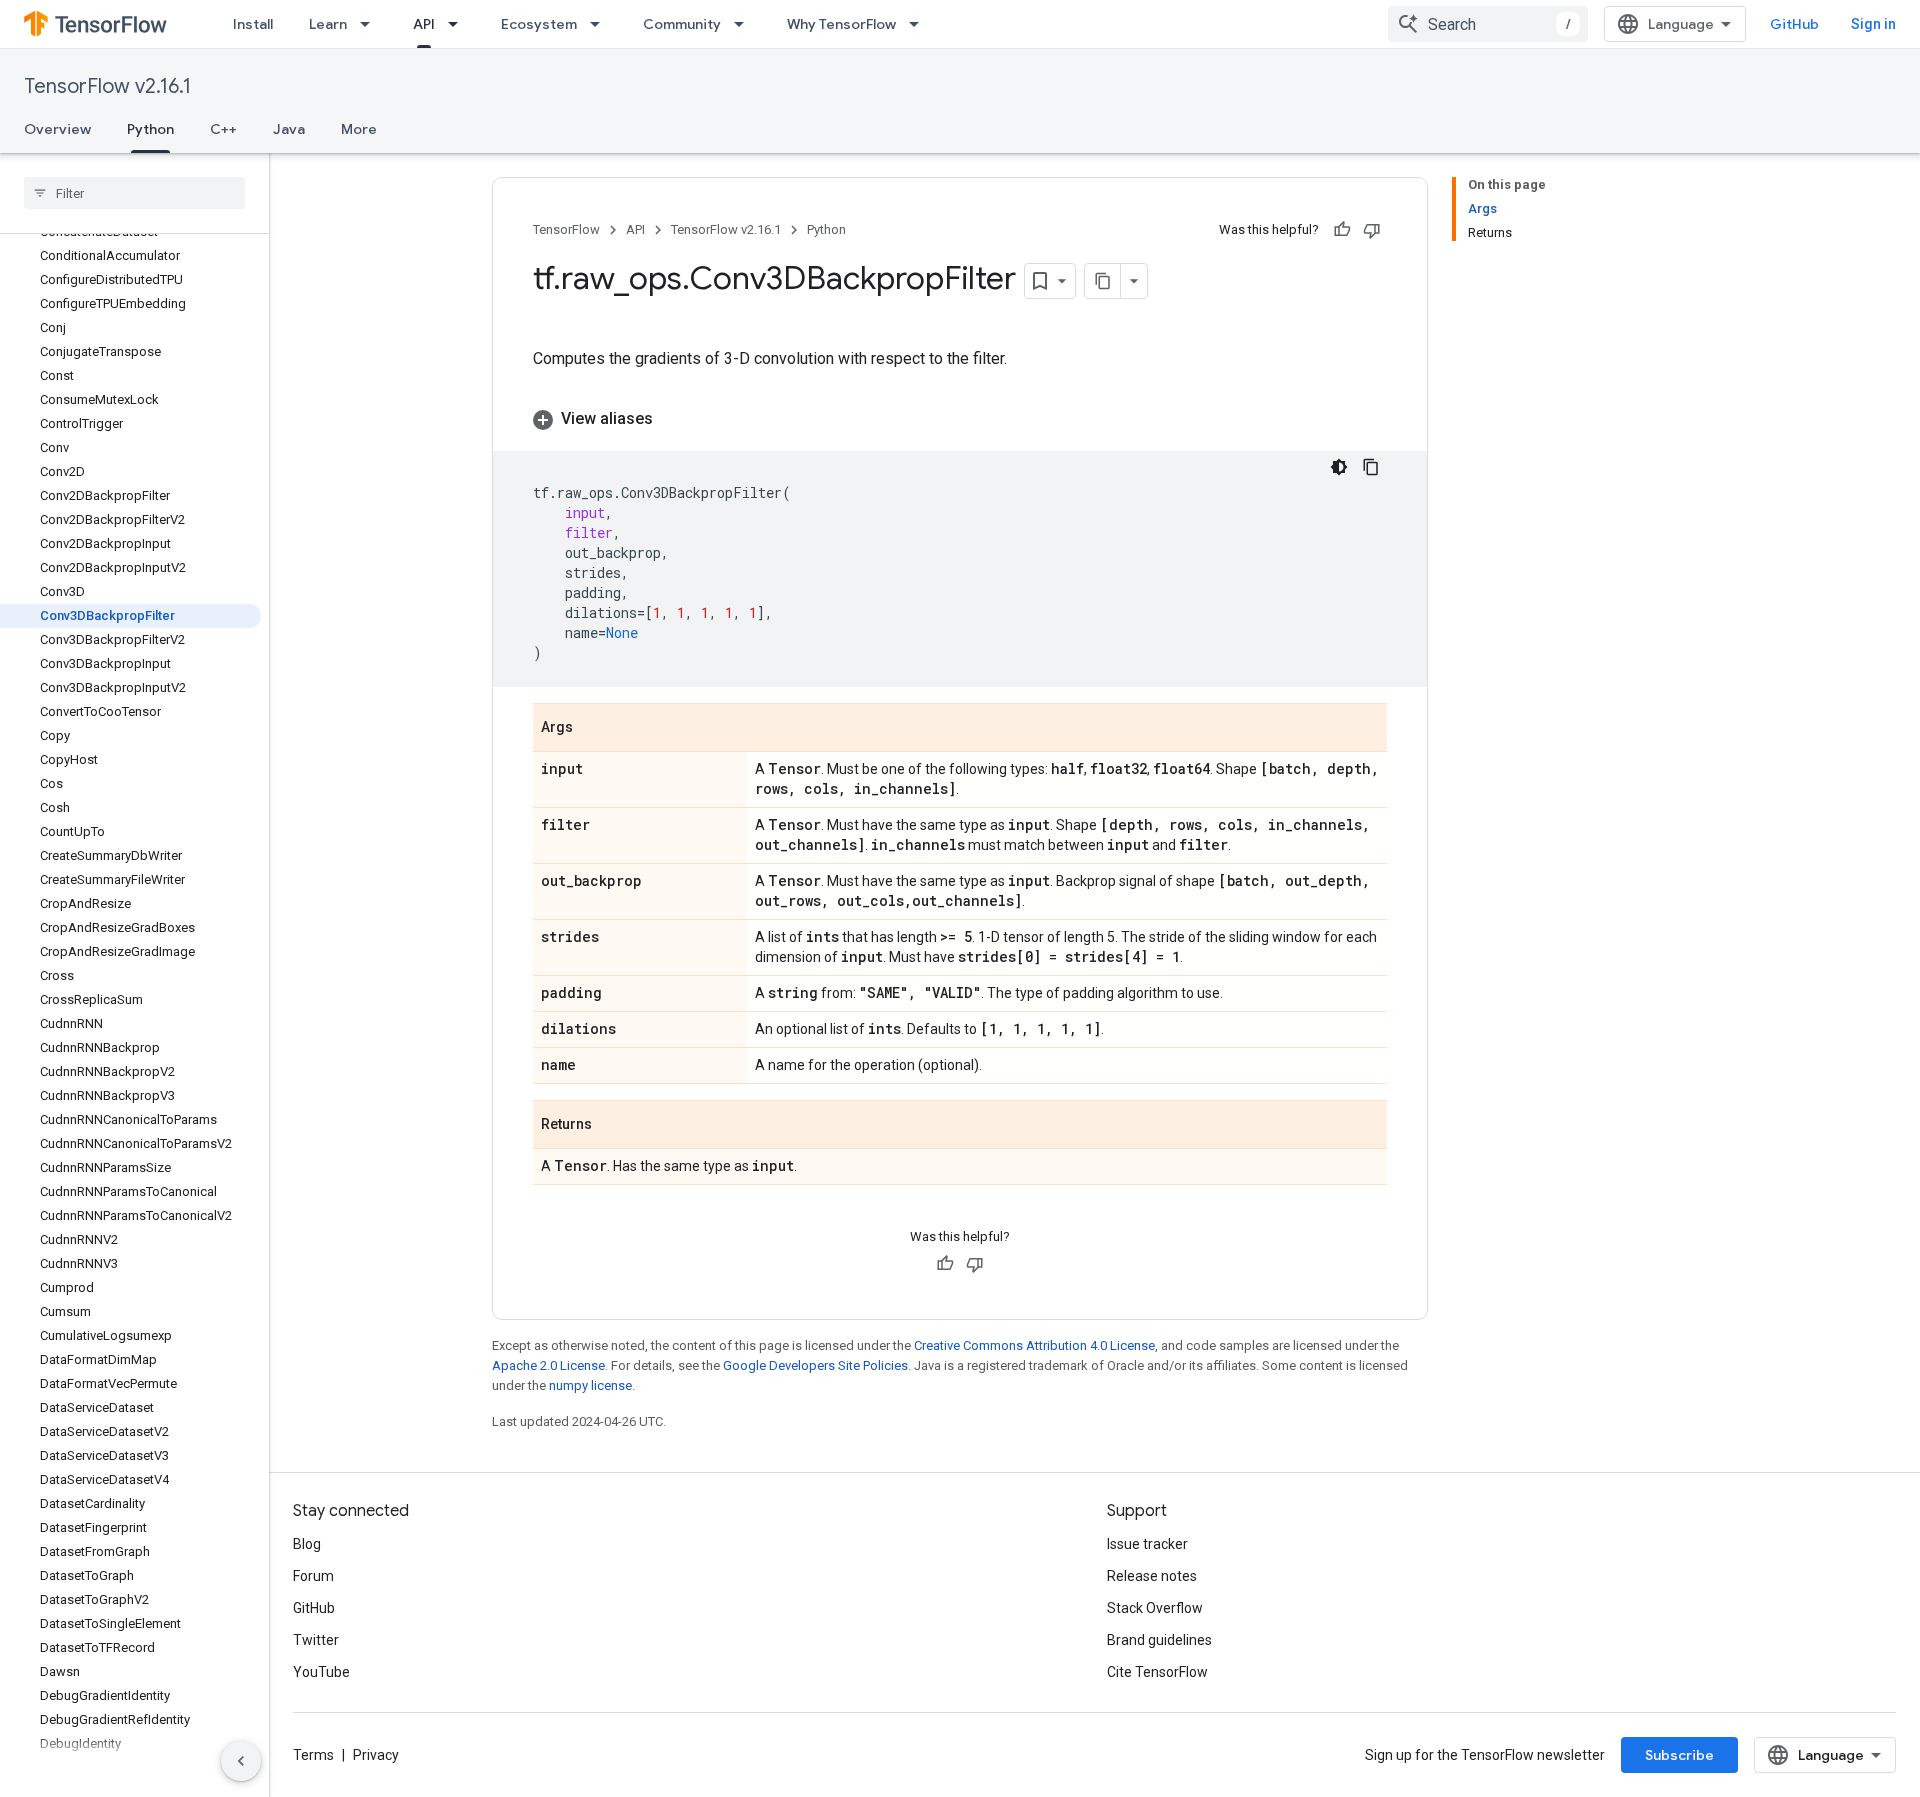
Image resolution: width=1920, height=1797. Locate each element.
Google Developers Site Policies (815, 1365)
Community (682, 24)
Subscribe (1679, 1755)
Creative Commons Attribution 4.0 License (1034, 1345)
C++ (223, 129)
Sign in (1873, 24)
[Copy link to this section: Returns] (612, 1126)
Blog (307, 1544)
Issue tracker (1147, 1544)
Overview (57, 129)
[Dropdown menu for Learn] (371, 24)
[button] (960, 419)
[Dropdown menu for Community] (745, 24)
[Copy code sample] (1371, 467)
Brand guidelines (1159, 1640)
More (359, 129)
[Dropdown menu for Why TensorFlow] (920, 24)
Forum (313, 1576)
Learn (328, 24)
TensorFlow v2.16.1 (107, 86)
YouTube (321, 1672)
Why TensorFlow (841, 24)
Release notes (1152, 1576)
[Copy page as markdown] (1103, 281)
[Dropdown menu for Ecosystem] (601, 24)
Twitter (316, 1640)
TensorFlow (566, 229)
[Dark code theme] (1339, 467)
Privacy (376, 1755)
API (424, 24)
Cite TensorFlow (1157, 1672)
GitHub (1794, 24)
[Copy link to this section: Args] (593, 729)
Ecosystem (539, 24)
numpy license (590, 1385)
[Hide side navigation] (241, 1761)
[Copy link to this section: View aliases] (673, 419)
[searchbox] (134, 193)
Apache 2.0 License (548, 1365)
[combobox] (1488, 24)
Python (150, 129)
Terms (313, 1755)
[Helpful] (1342, 230)
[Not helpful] (1372, 230)
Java (289, 129)
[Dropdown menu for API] (459, 24)
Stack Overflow (1155, 1608)
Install (253, 24)
